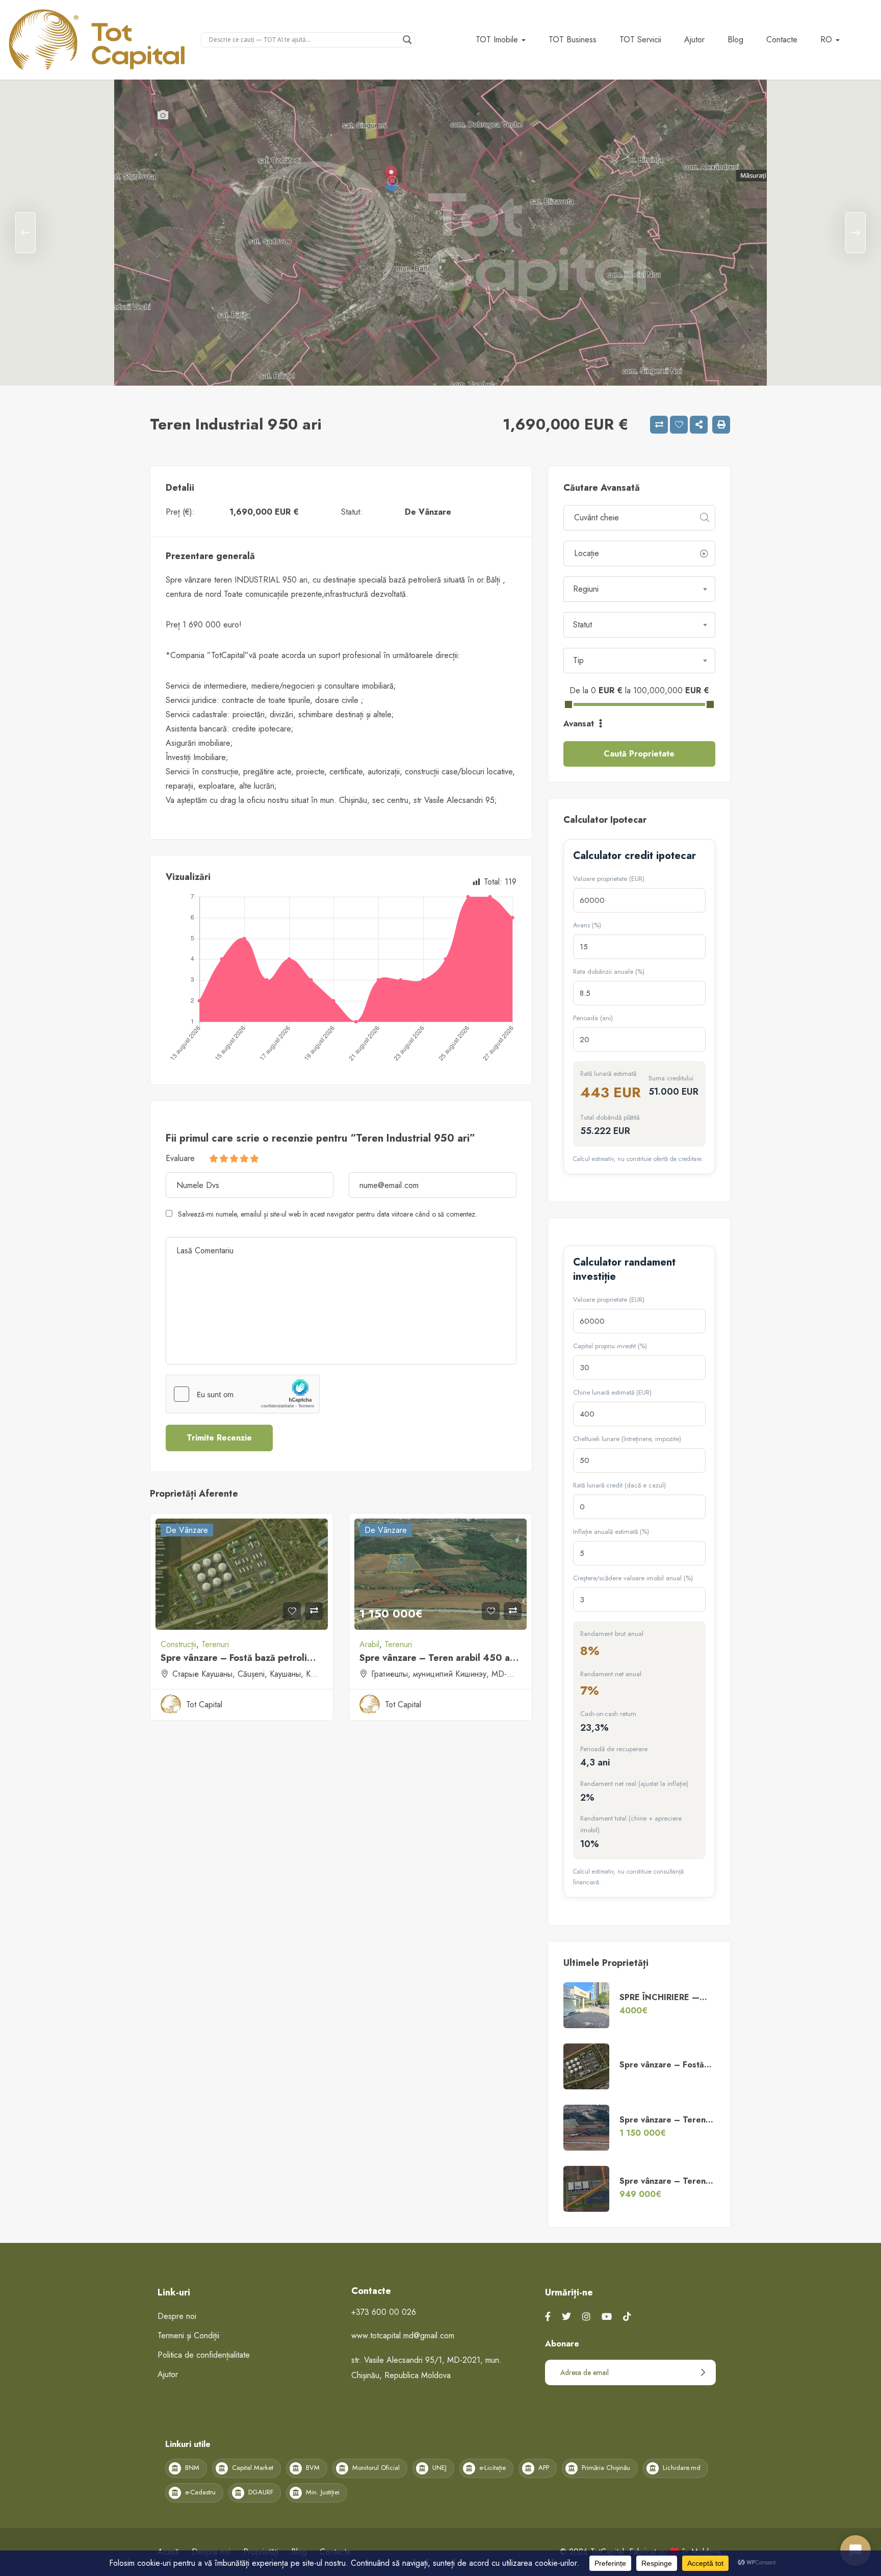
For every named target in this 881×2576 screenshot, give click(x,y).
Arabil (369, 1644)
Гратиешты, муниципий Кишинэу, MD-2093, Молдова (468, 1674)
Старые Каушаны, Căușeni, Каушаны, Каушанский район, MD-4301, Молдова (311, 1674)
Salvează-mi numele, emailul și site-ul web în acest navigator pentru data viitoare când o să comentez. (327, 1214)
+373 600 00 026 (384, 2312)
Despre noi (177, 2316)
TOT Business (573, 40)
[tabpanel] (440, 233)
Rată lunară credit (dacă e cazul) (619, 1485)
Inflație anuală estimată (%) (611, 1532)
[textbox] (639, 589)
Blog (735, 40)
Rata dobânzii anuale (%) (609, 971)
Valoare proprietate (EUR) (609, 879)
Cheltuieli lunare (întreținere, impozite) (627, 1439)
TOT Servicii (640, 40)
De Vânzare (428, 512)
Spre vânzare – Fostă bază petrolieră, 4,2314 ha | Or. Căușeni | (299, 1658)
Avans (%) (587, 925)
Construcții (178, 1644)
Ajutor (694, 40)
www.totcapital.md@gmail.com (403, 2335)
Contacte (782, 40)
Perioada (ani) (593, 1018)
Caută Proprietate (639, 754)
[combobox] (639, 589)
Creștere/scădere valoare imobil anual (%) (633, 1578)
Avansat (580, 724)
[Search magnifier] (407, 40)
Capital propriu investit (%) (610, 1346)
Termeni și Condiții (188, 2335)
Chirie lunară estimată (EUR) (612, 1392)
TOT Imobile (498, 40)
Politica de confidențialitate (204, 2355)
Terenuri (215, 1644)
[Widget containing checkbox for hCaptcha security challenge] (243, 1394)
